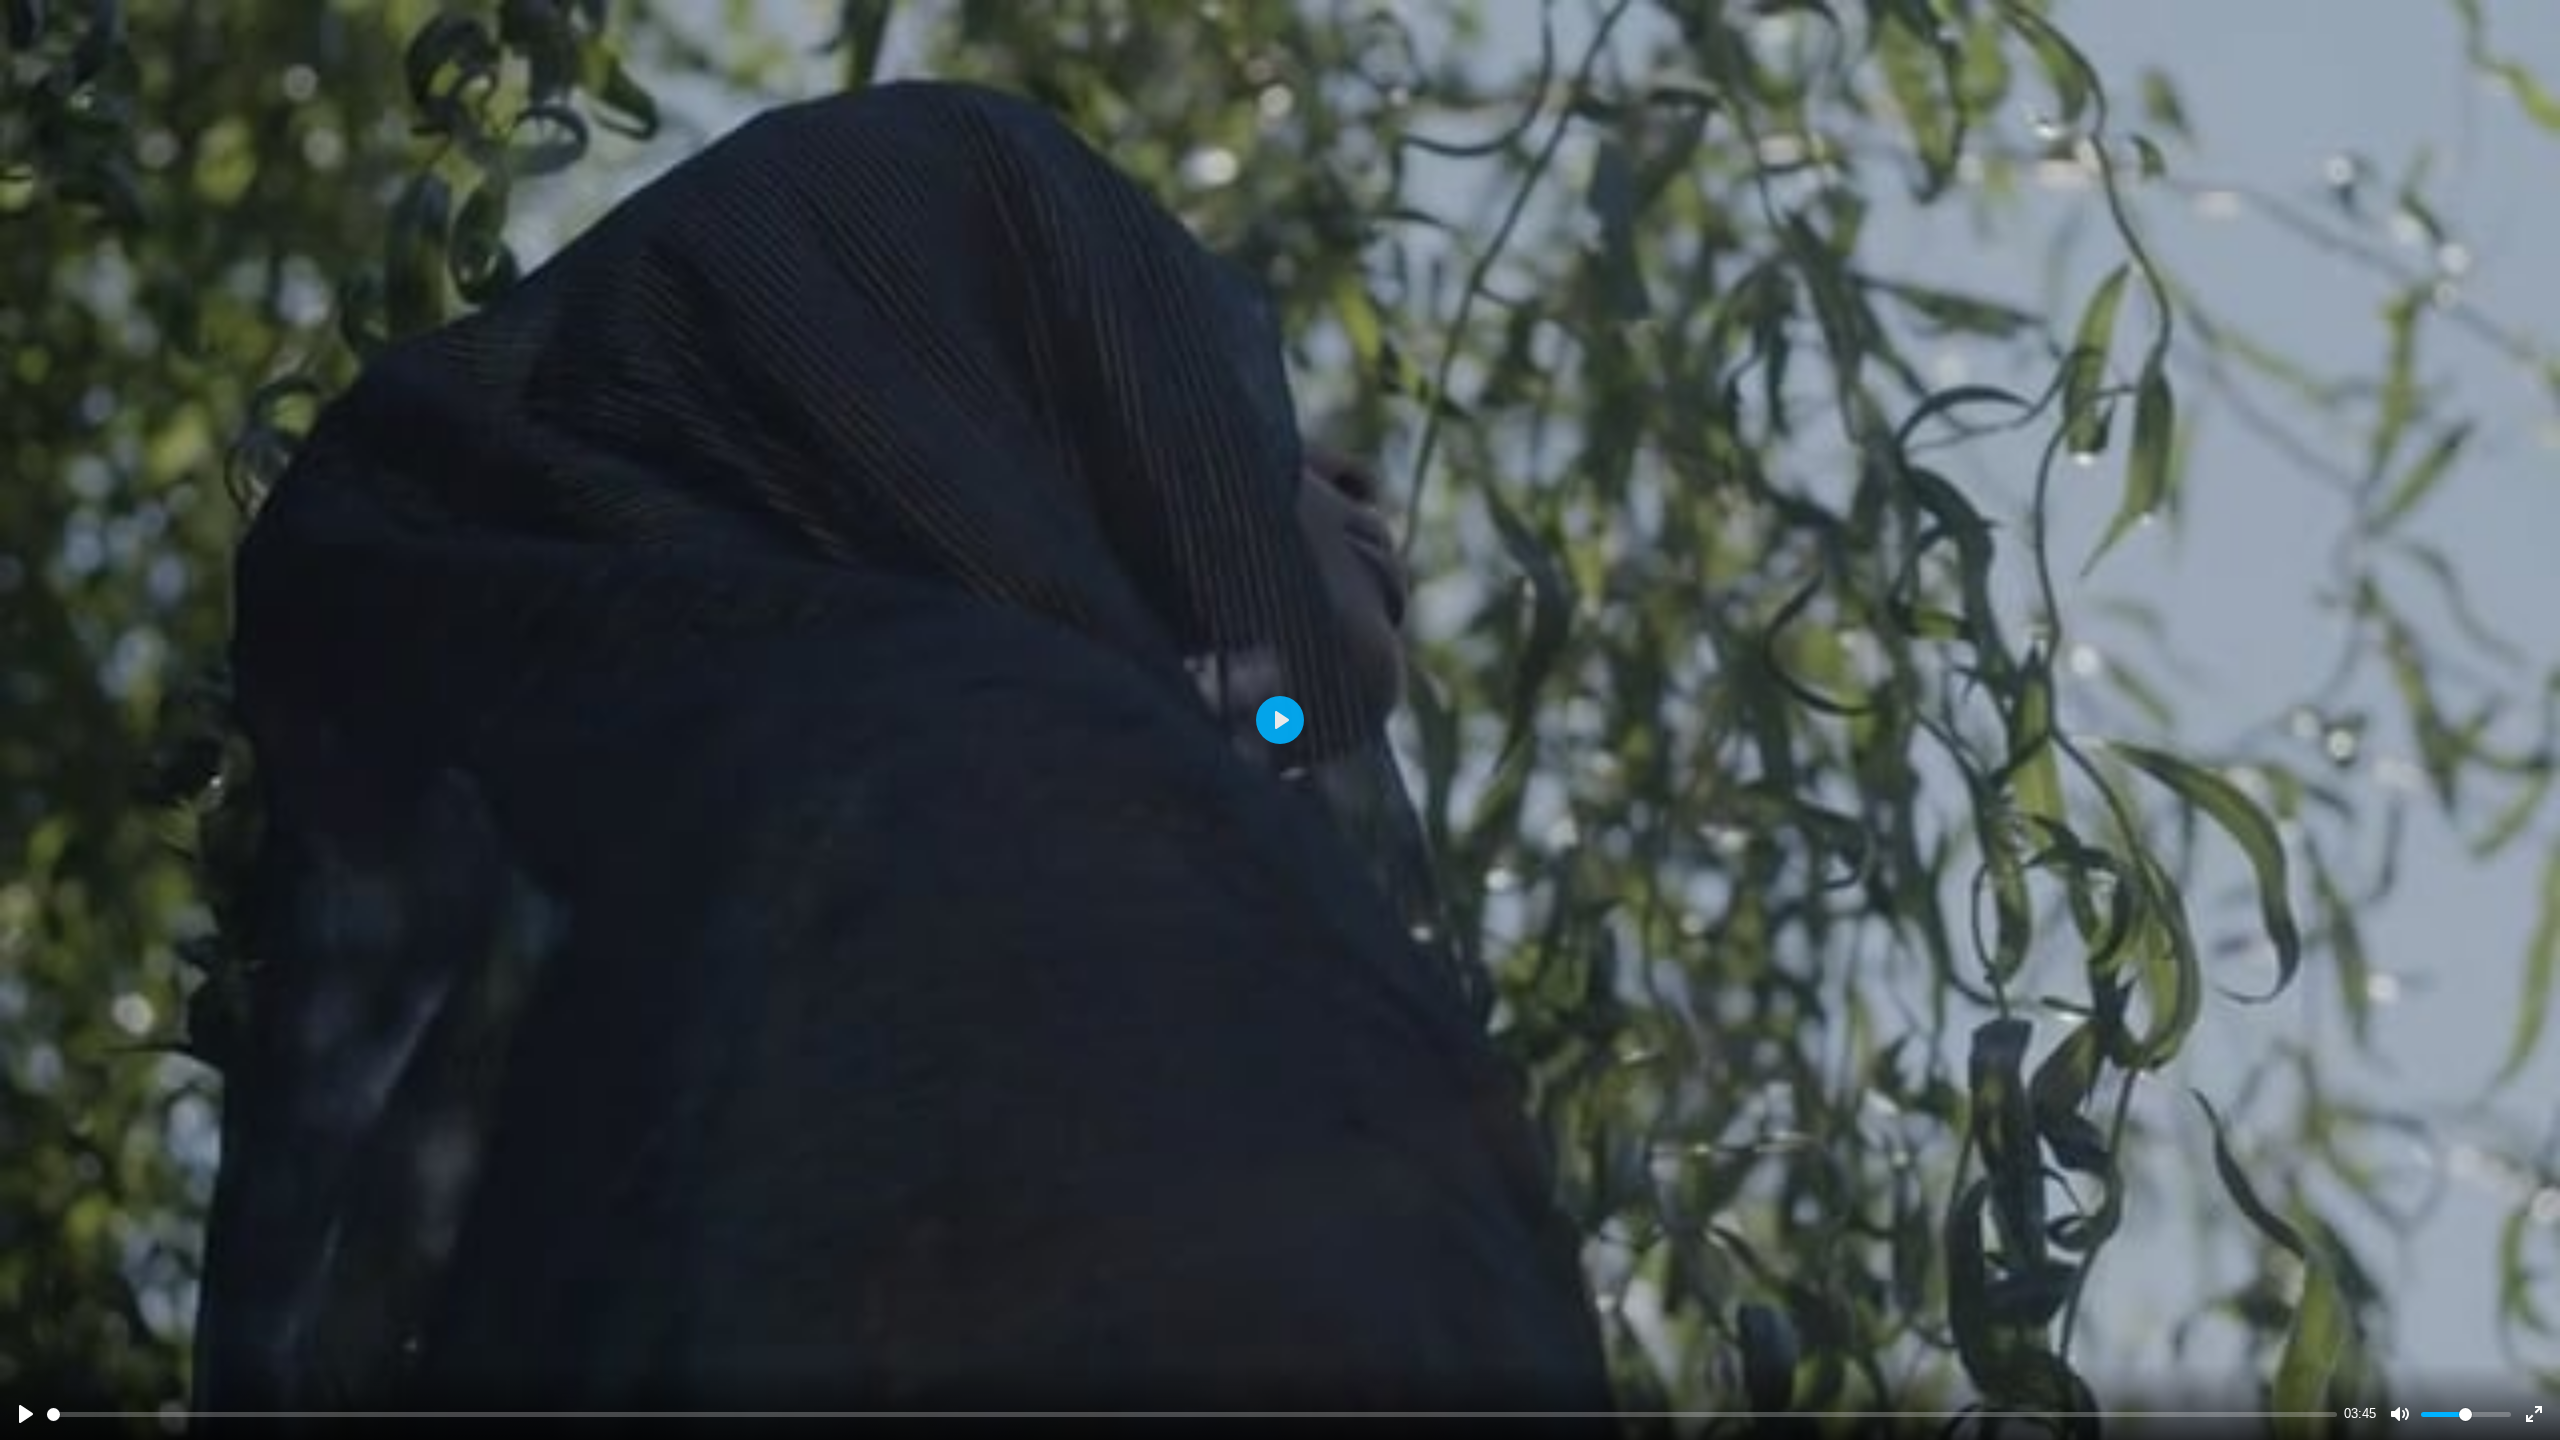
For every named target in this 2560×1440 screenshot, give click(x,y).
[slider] (1192, 1414)
